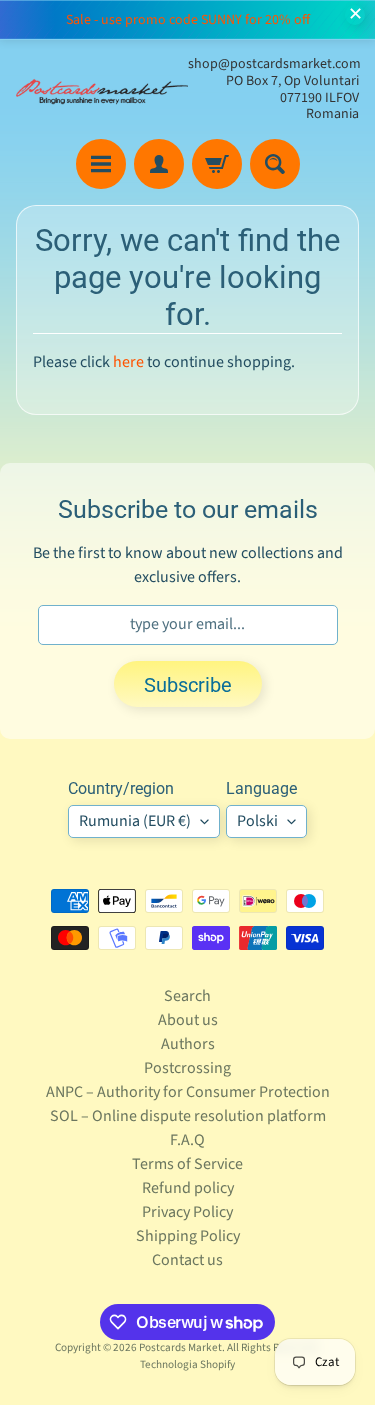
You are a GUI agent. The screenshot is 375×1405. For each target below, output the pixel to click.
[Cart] (217, 164)
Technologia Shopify (187, 1364)
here (128, 362)
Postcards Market (180, 1347)
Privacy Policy (187, 1212)
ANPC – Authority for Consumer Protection (188, 1092)
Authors (188, 1044)
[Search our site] (275, 164)
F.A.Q (187, 1140)
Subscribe (188, 685)
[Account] (159, 164)
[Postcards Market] (102, 90)
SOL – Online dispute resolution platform (188, 1116)
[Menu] (101, 164)
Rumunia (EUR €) (135, 821)
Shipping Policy (188, 1236)
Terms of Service (187, 1164)
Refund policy (188, 1188)
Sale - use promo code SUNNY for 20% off (188, 20)
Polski (257, 821)
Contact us (187, 1260)
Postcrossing (187, 1068)
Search (187, 996)
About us (188, 1020)
